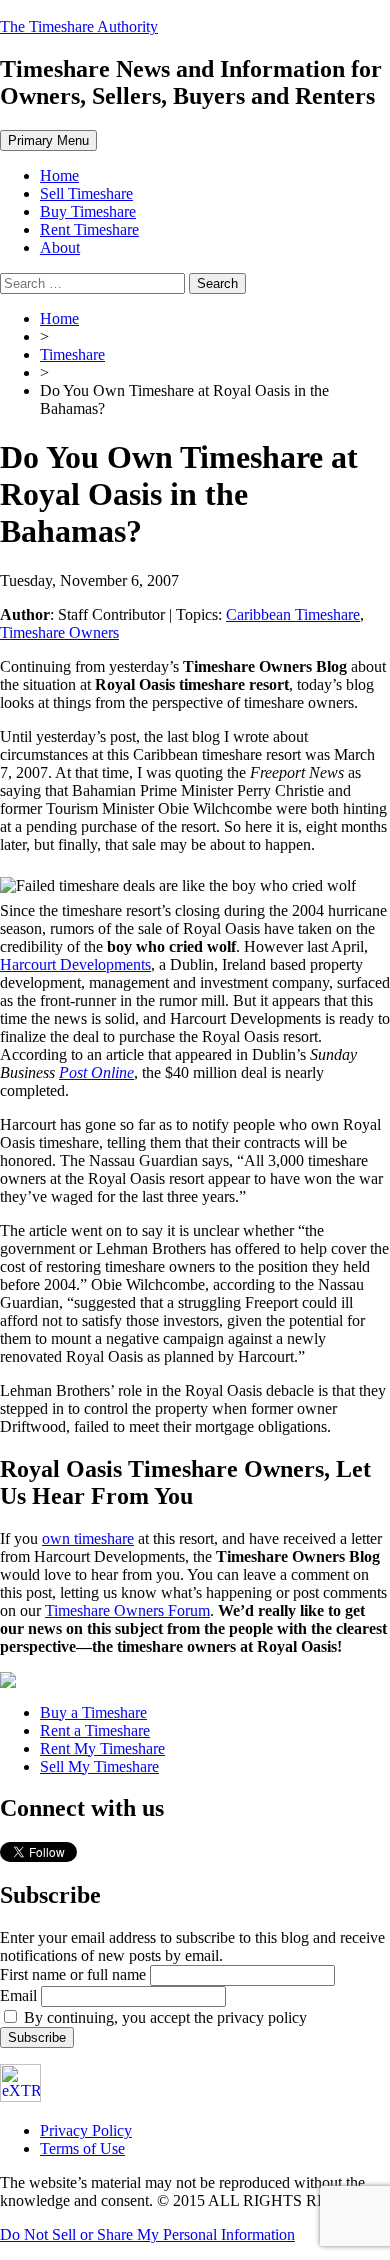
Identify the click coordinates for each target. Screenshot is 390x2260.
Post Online (96, 1072)
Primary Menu (48, 140)
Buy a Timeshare (93, 1712)
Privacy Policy (86, 2130)
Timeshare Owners (59, 632)
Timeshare (72, 354)
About (60, 247)
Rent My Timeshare (102, 1748)
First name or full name (73, 1974)
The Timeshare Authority (79, 26)
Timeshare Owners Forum (127, 1610)
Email (18, 1995)
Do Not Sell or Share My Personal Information (147, 2234)
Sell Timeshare (86, 193)
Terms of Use (82, 2148)
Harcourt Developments (75, 964)
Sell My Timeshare (99, 1766)
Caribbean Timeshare (293, 614)
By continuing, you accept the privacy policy (163, 2017)
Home (59, 175)
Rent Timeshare (89, 229)
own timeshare (88, 1538)
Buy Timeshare (88, 211)
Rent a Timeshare (95, 1730)
